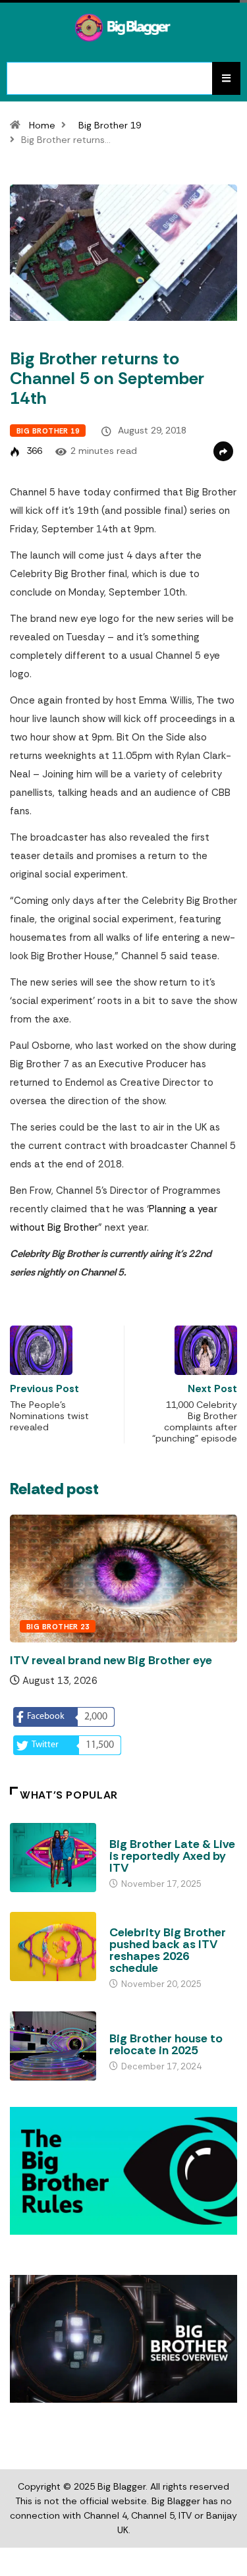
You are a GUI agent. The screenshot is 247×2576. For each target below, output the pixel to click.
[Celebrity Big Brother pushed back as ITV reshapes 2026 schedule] (53, 1946)
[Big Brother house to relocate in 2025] (53, 2046)
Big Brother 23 (58, 1627)
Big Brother (135, 1832)
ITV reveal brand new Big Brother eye (111, 1660)
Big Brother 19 (110, 125)
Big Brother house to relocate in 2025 (166, 2044)
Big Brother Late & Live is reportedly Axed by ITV (172, 1856)
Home (42, 125)
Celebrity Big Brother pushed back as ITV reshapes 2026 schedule (168, 1950)
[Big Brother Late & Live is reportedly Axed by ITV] (53, 1858)
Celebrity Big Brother (157, 1920)
